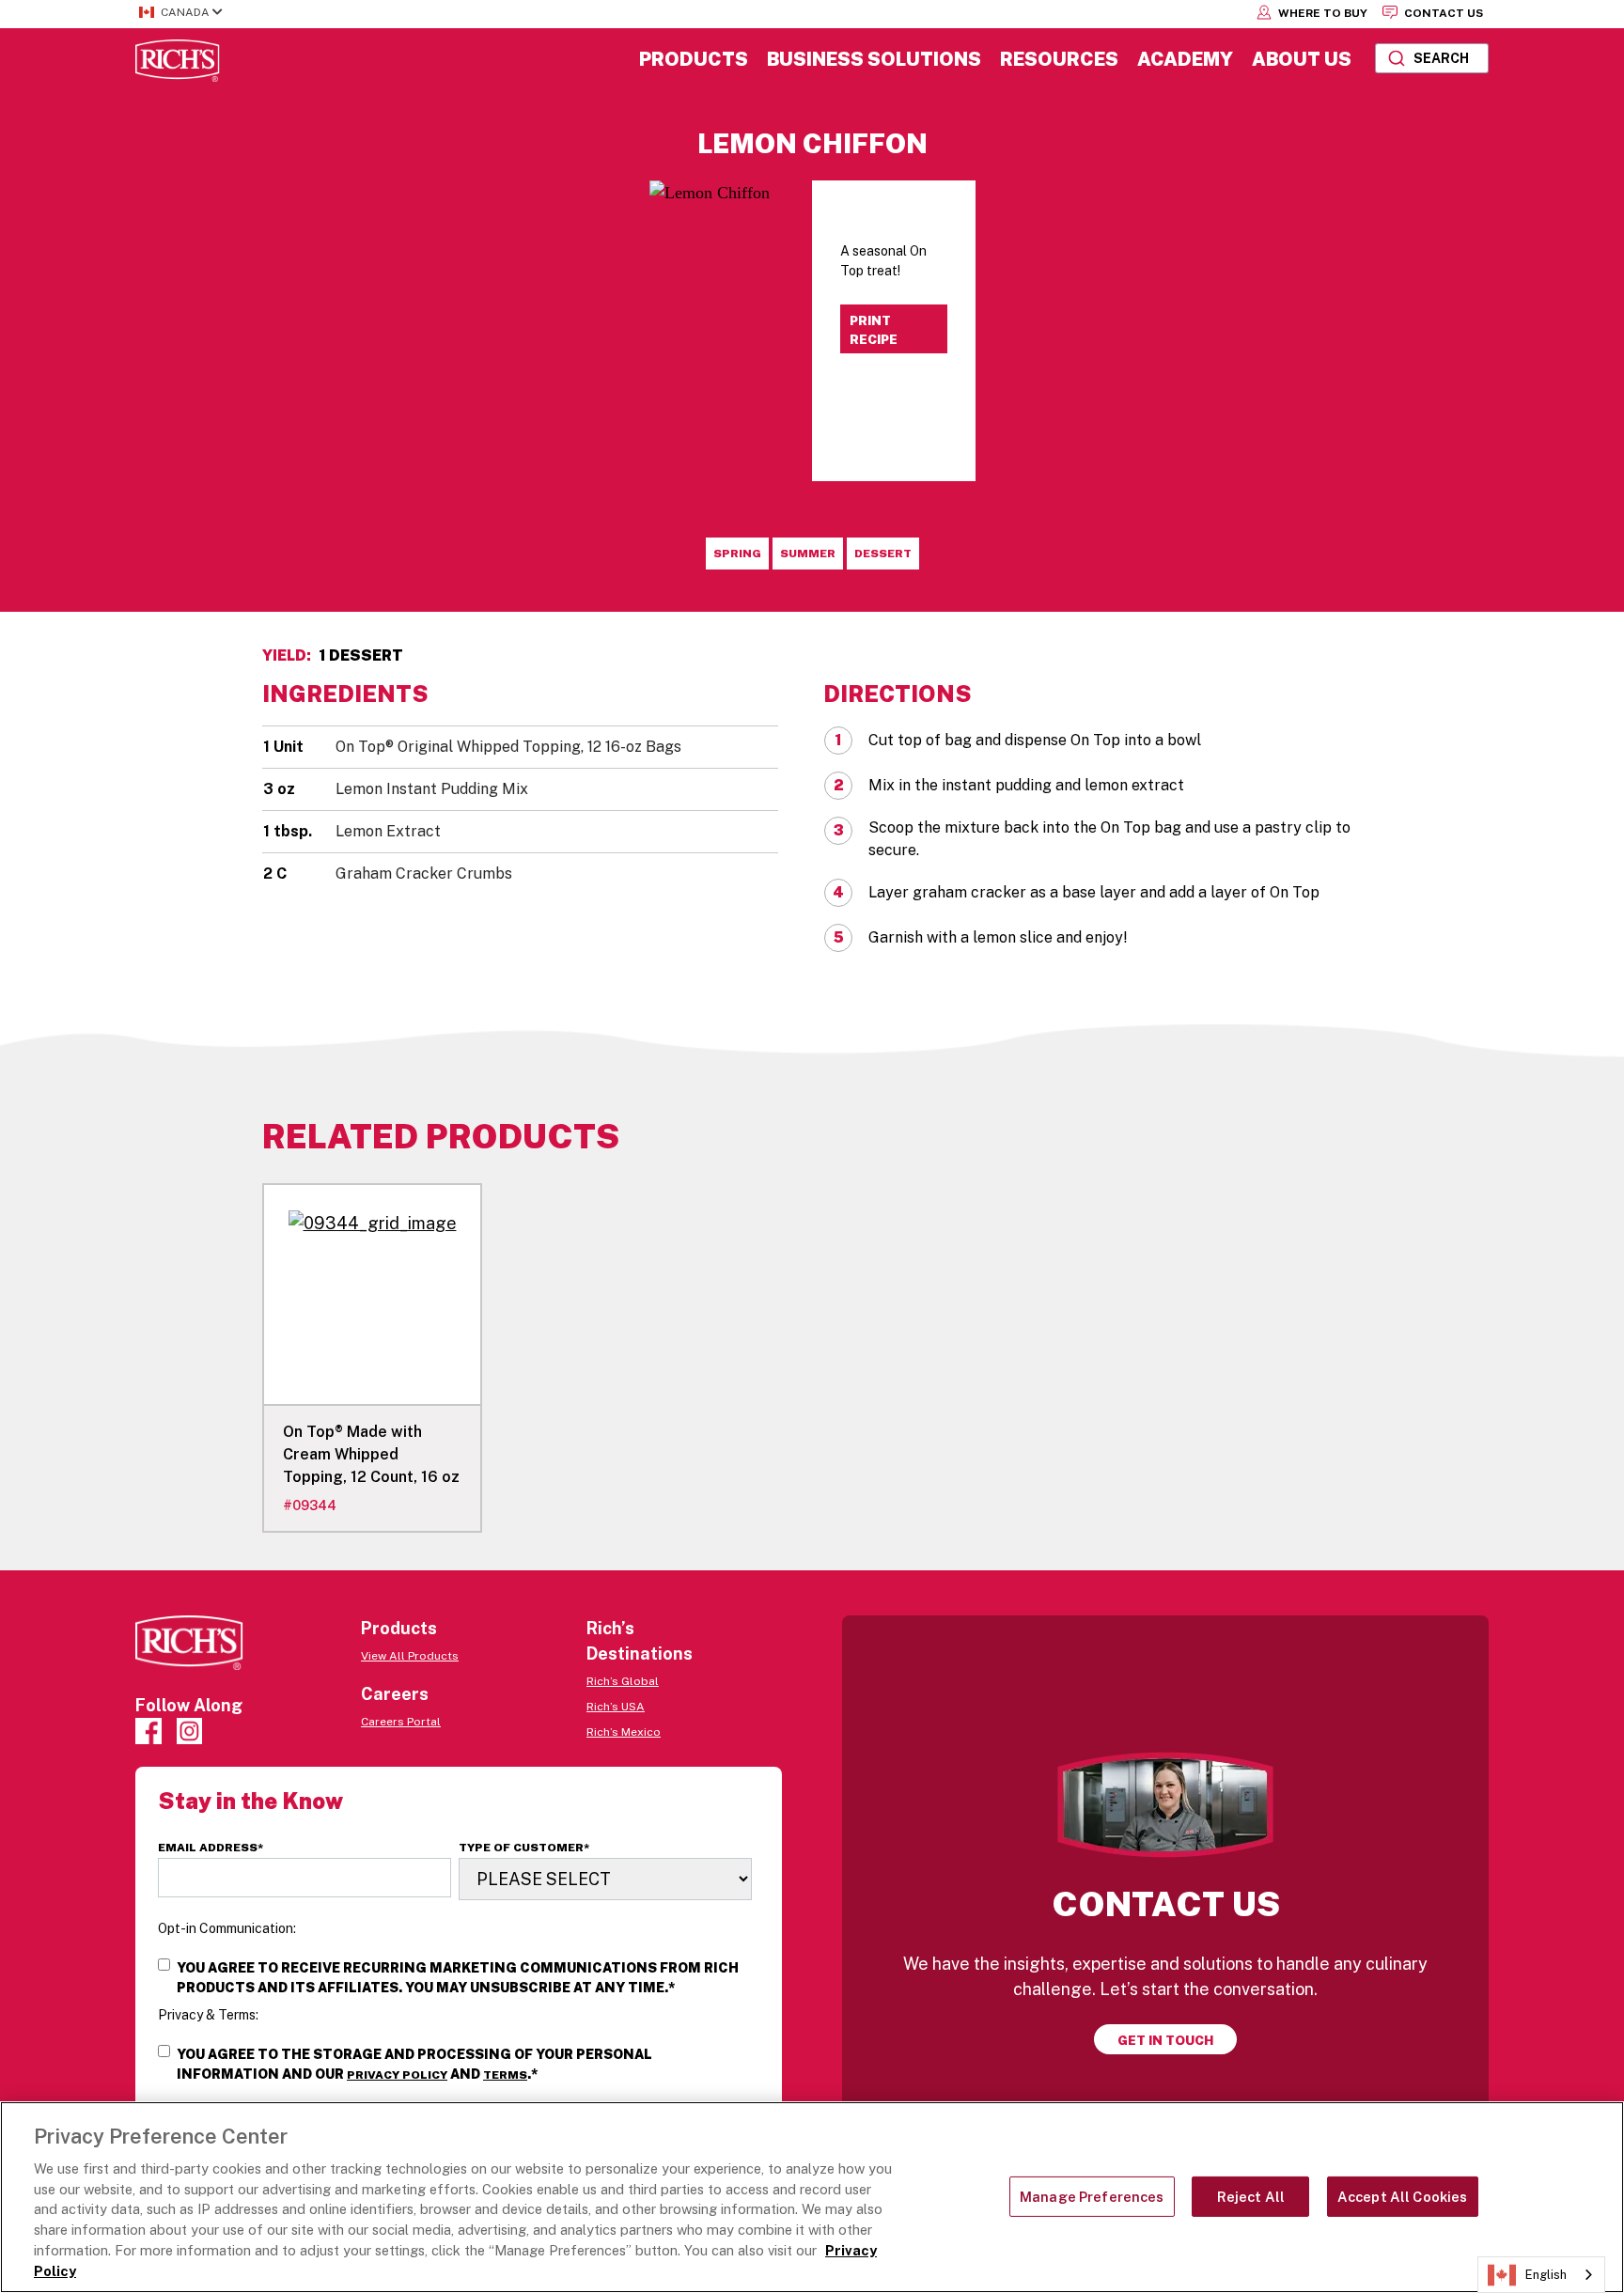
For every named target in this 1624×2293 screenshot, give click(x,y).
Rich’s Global (623, 1681)
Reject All (1251, 2197)
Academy (1185, 59)
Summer (808, 554)
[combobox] (1432, 58)
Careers (395, 1694)
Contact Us (1442, 13)
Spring (737, 554)
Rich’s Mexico (624, 1732)
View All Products (410, 1656)
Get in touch (1165, 2040)
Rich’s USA (616, 1707)
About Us (1302, 59)
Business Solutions (874, 59)
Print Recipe (874, 330)
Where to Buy (1321, 13)
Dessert (883, 554)
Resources (1059, 59)
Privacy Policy (397, 2075)
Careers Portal (401, 1722)
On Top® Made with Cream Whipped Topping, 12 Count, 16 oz (371, 1454)
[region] (812, 2197)
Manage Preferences (1092, 2197)
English (1546, 2275)
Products (694, 59)
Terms (505, 2075)
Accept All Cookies (1403, 2197)
